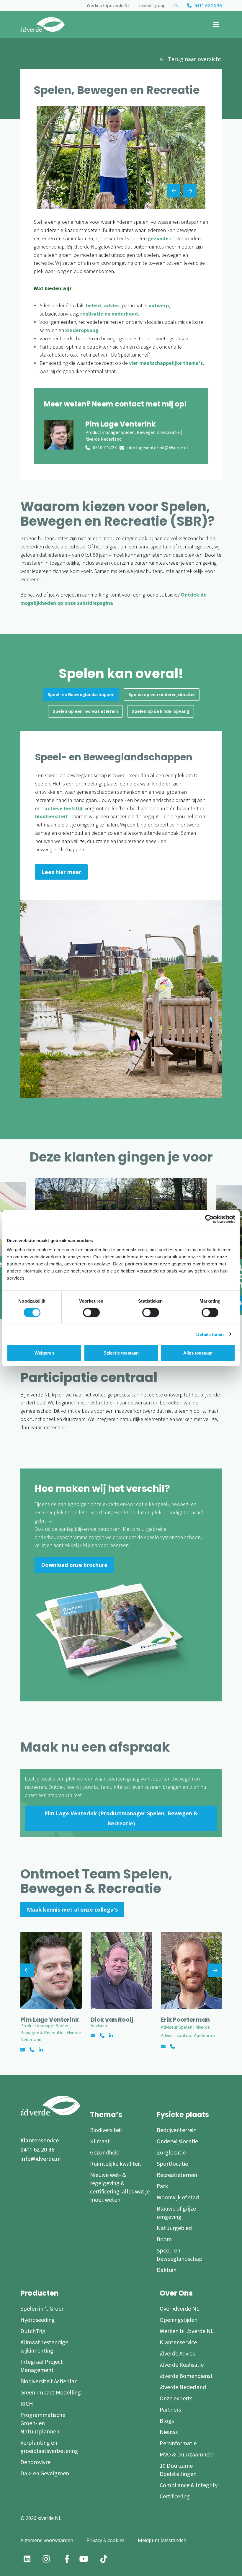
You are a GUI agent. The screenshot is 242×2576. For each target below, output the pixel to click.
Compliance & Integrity (189, 2485)
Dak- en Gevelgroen (45, 2474)
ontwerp (159, 306)
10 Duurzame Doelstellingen (178, 2470)
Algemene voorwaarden (47, 2540)
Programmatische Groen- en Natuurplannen (43, 2423)
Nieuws (169, 2432)
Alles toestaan (198, 1353)
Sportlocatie (172, 2164)
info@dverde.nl (41, 2159)
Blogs (167, 2421)
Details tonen (210, 1334)
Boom (164, 2239)
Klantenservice (40, 2140)
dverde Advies (177, 2354)
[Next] (190, 191)
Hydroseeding (38, 2320)
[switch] (91, 1312)
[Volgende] (215, 1970)
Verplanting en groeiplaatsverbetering (49, 2447)
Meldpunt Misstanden (162, 2540)
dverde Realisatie (182, 2365)
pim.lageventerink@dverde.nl (158, 448)
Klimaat (100, 2142)
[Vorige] (27, 1970)
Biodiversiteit (106, 2130)
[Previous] (174, 191)
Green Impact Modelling (51, 2393)
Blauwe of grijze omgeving (176, 2213)
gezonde (158, 239)
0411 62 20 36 (208, 5)
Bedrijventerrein (177, 2130)
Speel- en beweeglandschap (180, 2255)
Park (162, 2186)
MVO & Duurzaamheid (187, 2455)
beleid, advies (103, 306)
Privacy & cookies (106, 2540)
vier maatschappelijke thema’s (166, 363)
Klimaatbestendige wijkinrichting (44, 2347)
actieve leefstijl (63, 809)
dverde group (152, 6)
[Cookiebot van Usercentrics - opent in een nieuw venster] (209, 1219)
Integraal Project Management (42, 2366)
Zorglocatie (171, 2153)
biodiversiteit (51, 817)
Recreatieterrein (177, 2175)
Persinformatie (178, 2443)
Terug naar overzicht (195, 59)
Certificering (175, 2497)
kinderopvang (82, 330)
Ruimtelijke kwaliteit (116, 2164)
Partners (170, 2410)
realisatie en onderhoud (109, 314)
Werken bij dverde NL (108, 6)
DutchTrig (33, 2331)
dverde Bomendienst (186, 2376)
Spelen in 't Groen (42, 2309)
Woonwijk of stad (178, 2198)
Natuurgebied (174, 2228)
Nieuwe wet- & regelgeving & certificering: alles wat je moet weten (120, 2188)
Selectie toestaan (121, 1353)
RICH (27, 2404)
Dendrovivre (35, 2462)
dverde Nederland (183, 2387)
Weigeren (44, 1353)
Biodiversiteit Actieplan (49, 2381)
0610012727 (105, 448)
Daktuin (167, 2270)
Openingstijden (179, 2320)
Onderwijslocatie (177, 2142)
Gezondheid (105, 2153)
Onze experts (176, 2399)
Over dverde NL (179, 2309)
